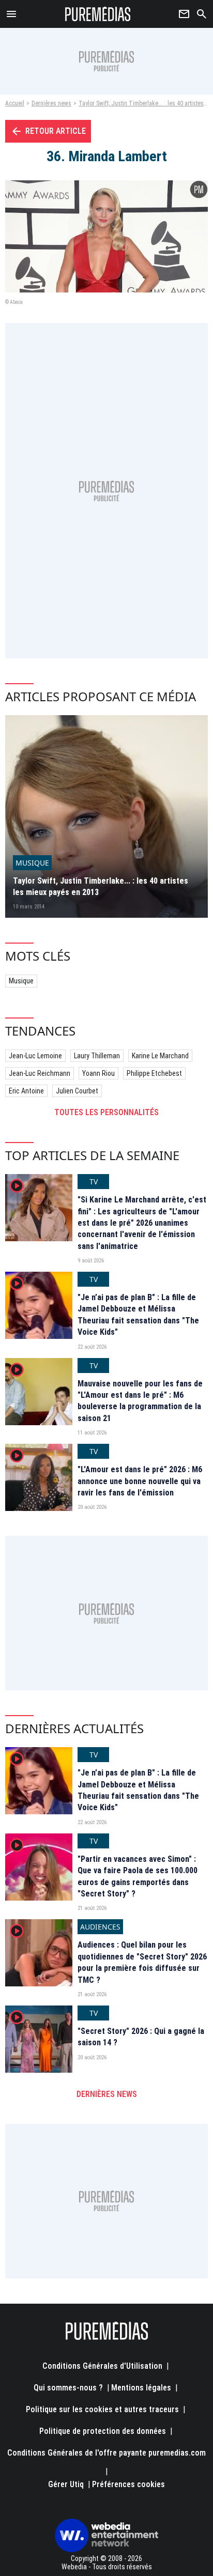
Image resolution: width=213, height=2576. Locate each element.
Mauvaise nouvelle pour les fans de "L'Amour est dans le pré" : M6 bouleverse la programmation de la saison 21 (140, 1401)
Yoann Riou (98, 1073)
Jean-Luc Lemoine (35, 1056)
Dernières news (51, 103)
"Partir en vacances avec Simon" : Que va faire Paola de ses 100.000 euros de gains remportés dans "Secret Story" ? (138, 1876)
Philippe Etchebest (154, 1073)
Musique (21, 981)
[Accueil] (98, 14)
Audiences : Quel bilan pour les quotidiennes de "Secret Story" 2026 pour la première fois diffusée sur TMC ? (142, 1962)
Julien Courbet (77, 1091)
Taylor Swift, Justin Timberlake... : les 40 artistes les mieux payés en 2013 (101, 886)
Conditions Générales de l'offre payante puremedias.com (106, 2453)
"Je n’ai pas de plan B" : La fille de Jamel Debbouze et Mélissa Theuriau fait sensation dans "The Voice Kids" (138, 1315)
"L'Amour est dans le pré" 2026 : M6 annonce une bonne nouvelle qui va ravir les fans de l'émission (140, 1481)
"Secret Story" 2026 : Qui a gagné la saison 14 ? (141, 2037)
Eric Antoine (26, 1091)
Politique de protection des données (103, 2431)
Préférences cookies (128, 2484)
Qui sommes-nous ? (68, 2388)
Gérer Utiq (66, 2484)
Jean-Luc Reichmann (40, 1073)
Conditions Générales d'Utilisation (102, 2366)
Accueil (15, 103)
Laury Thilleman (97, 1056)
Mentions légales (141, 2388)
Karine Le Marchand (160, 1056)
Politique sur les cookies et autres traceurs (102, 2409)
